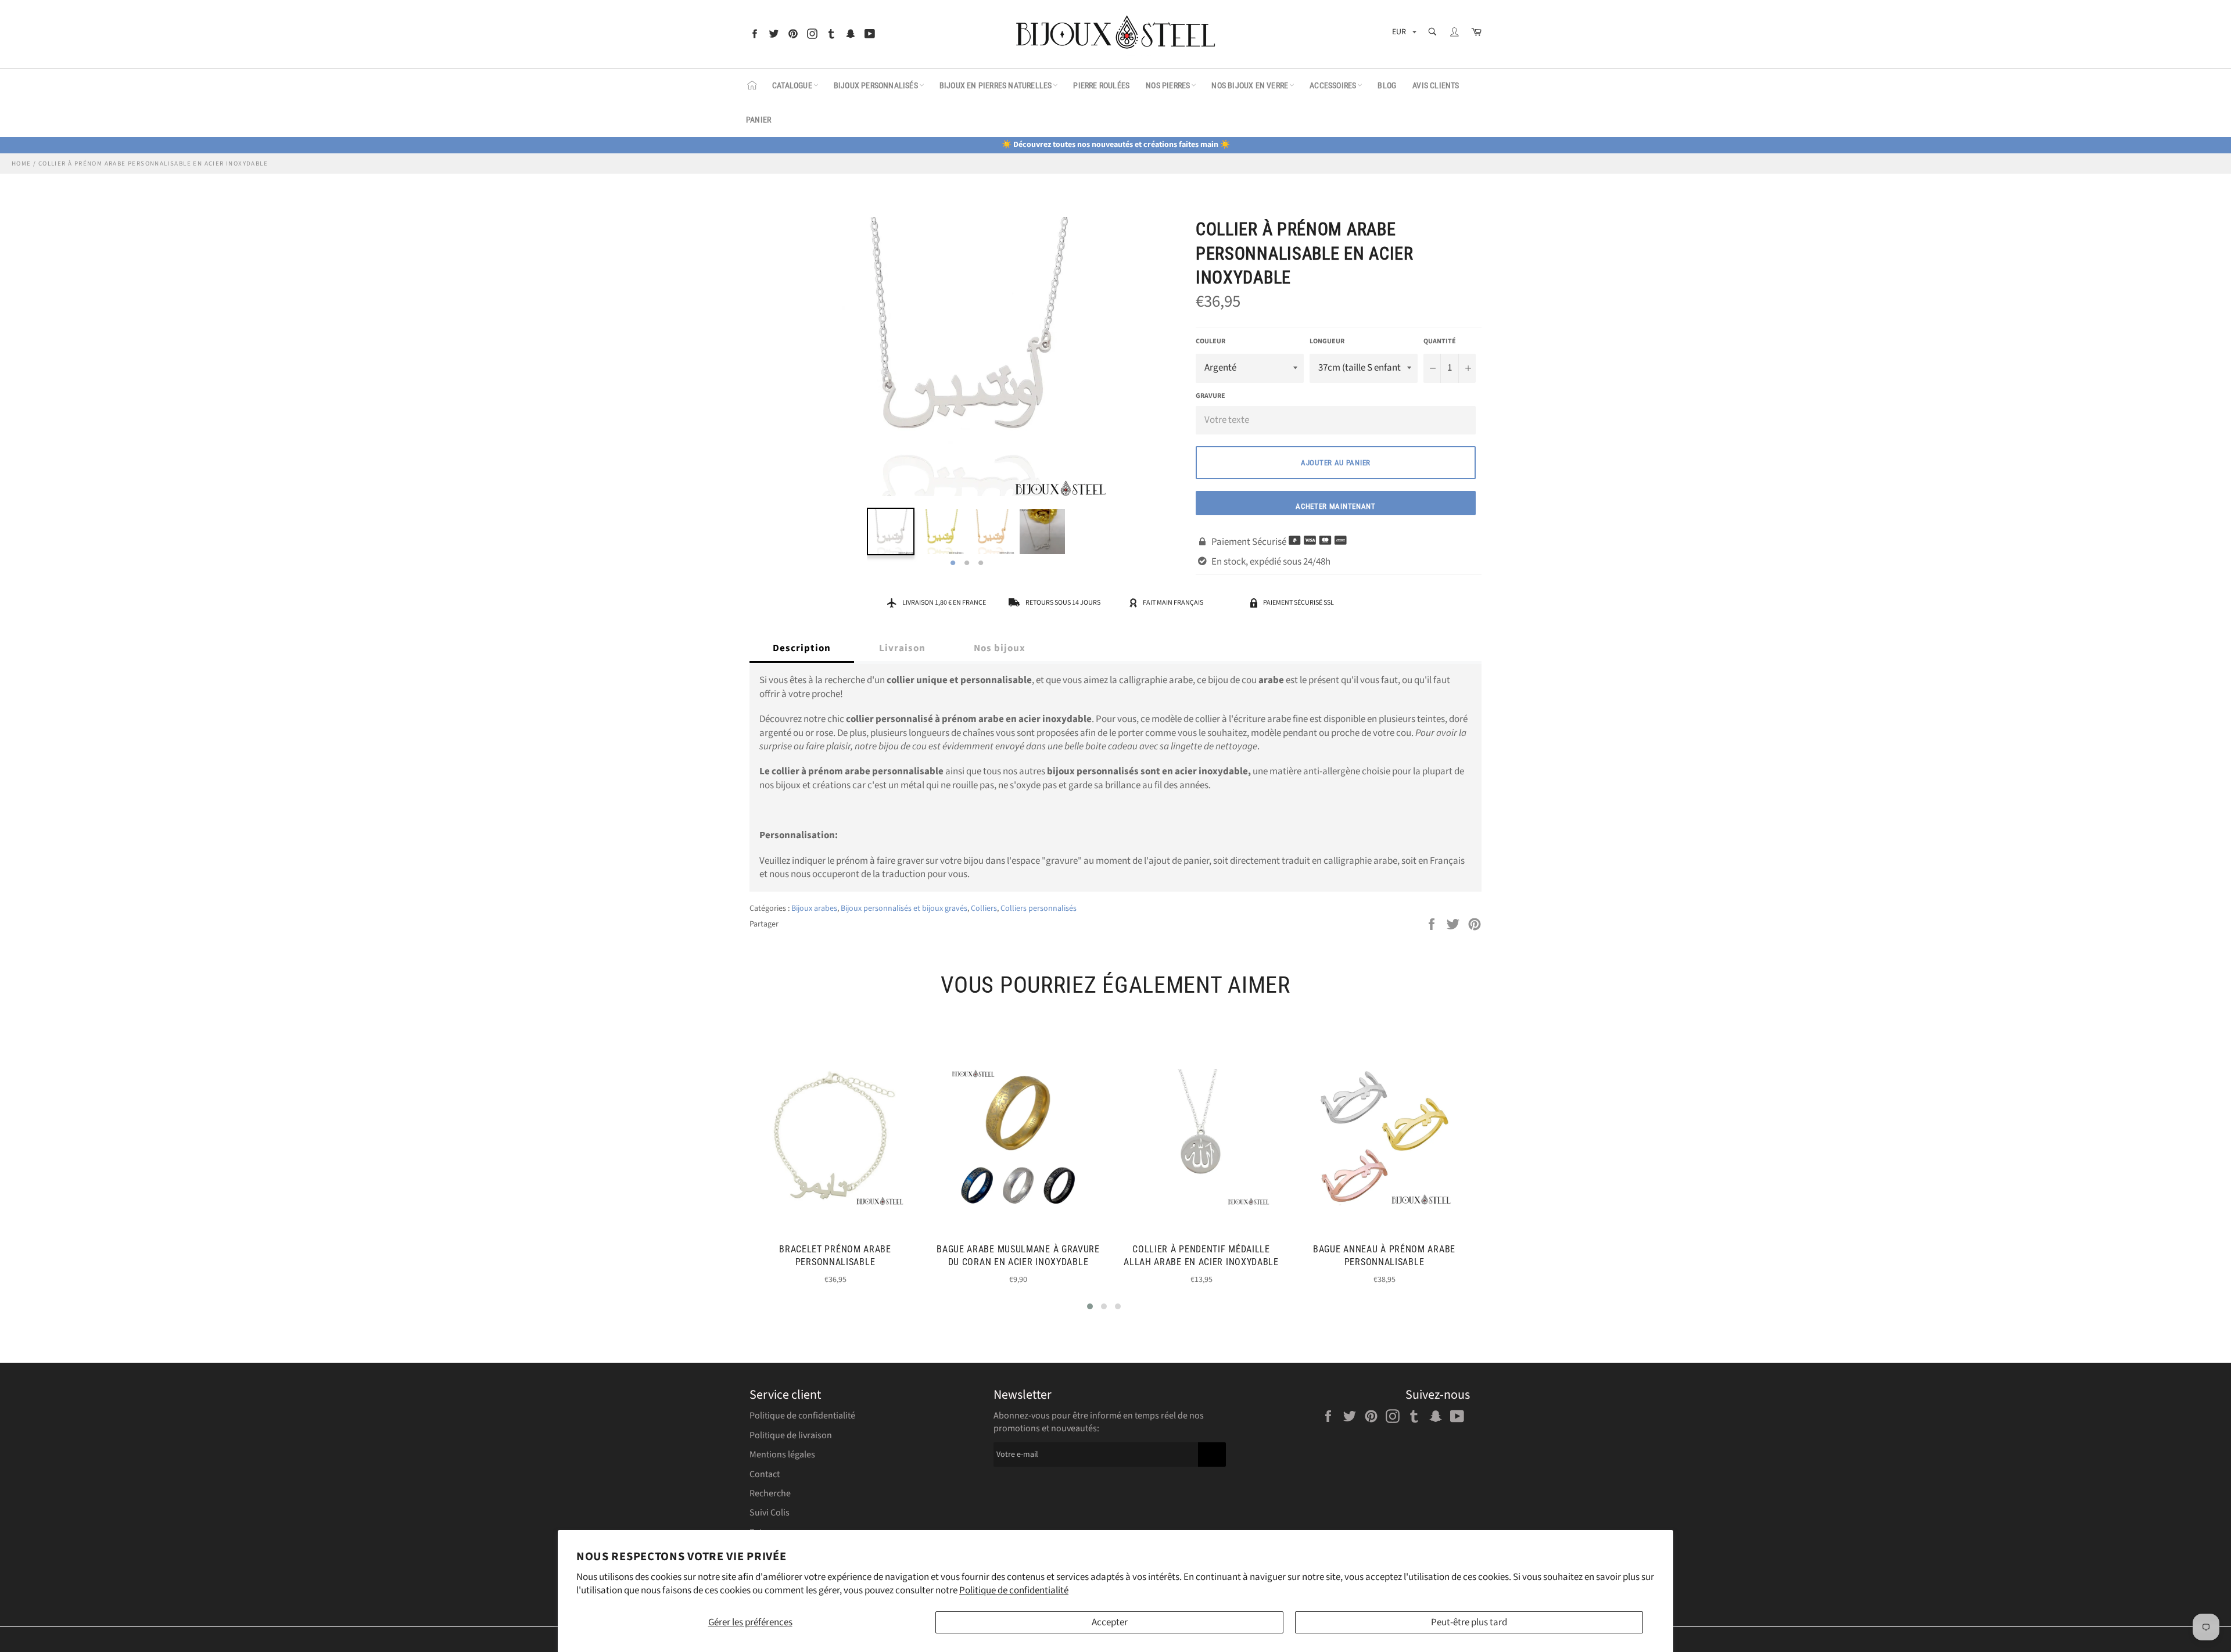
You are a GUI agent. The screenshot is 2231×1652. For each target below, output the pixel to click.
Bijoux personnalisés (876, 85)
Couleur (1210, 342)
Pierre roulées (1101, 85)
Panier (758, 120)
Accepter (1110, 1622)
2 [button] (967, 563)
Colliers (984, 908)
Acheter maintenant (1336, 506)
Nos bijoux (1000, 648)
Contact (765, 1474)
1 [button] (953, 563)
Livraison (902, 648)
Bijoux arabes (814, 908)
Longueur (1327, 342)
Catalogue (792, 85)
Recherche (770, 1493)
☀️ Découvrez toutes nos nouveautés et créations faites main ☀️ (1116, 145)
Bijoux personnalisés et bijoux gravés (904, 908)
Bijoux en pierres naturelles (996, 85)
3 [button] (981, 563)
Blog (1387, 85)
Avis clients (1436, 85)
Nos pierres (1168, 85)
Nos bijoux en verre (1250, 85)
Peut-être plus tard (1469, 1622)
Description (802, 648)
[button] (1090, 1306)
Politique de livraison (791, 1435)
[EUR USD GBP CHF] (1403, 34)
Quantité (1440, 342)
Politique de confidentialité (1014, 1590)
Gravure (1210, 396)
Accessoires (1333, 85)
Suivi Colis (770, 1513)
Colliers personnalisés (1039, 908)
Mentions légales (782, 1455)
